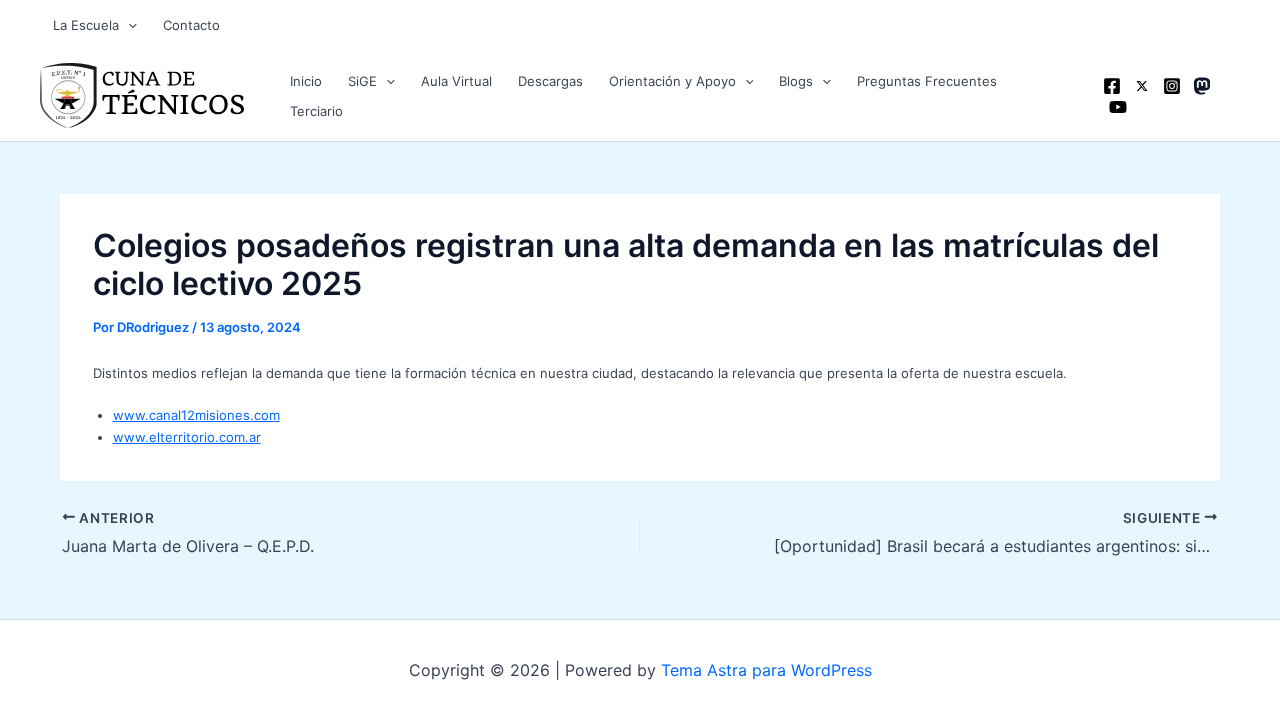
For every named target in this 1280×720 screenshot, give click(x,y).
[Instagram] (1172, 86)
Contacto (191, 25)
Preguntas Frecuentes (927, 81)
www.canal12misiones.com (196, 415)
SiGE (362, 81)
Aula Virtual (456, 81)
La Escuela (86, 25)
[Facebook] (1112, 86)
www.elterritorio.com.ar (187, 437)
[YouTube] (1118, 107)
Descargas (550, 81)
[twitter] (1142, 86)
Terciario (316, 111)
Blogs (796, 81)
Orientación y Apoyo (672, 81)
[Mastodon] (1202, 86)
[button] (128, 25)
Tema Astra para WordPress (766, 670)
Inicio (306, 81)
